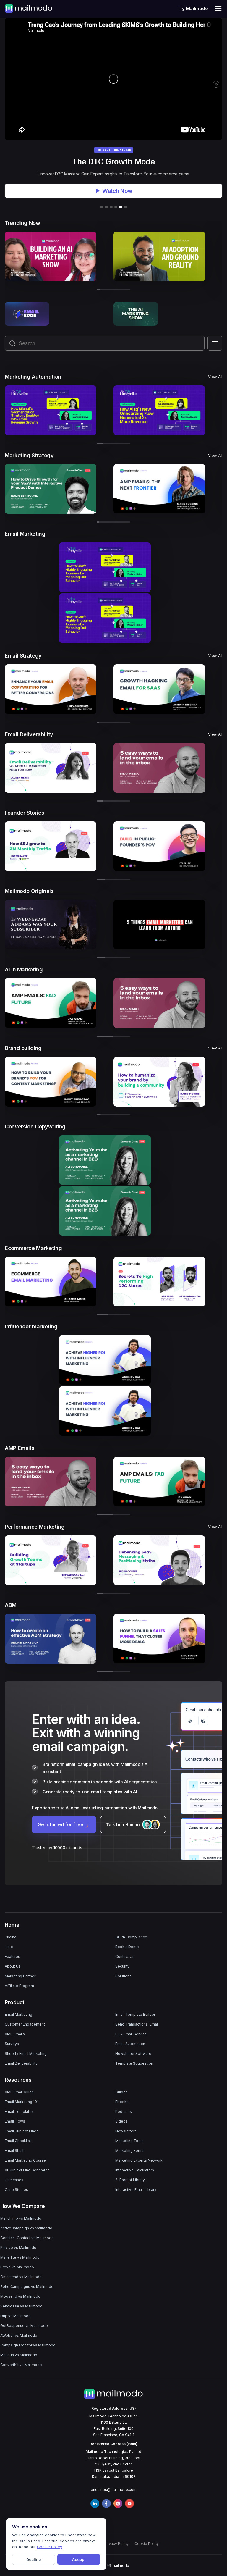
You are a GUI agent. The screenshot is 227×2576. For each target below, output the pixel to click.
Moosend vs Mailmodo (20, 2296)
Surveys (12, 2044)
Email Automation (130, 2044)
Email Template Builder (135, 2014)
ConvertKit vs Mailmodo (21, 2365)
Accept (79, 2559)
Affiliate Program (19, 1986)
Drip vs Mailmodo (16, 2316)
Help (9, 1947)
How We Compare (23, 2206)
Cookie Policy (147, 2544)
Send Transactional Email (137, 2024)
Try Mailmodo (193, 8)
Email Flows (15, 2121)
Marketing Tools (129, 2141)
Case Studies (16, 2190)
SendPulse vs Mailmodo (21, 2306)
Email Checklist (18, 2141)
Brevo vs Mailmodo (17, 2267)
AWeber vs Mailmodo (19, 2335)
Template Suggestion (134, 2063)
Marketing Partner (20, 1976)
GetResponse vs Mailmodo (24, 2326)
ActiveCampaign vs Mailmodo (26, 2228)
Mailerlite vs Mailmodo (20, 2257)
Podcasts (124, 2111)
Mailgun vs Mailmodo (19, 2355)
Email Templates (19, 2111)
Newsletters (126, 2131)
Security (122, 1966)
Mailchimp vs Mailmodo (21, 2218)
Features (12, 1956)
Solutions (123, 1976)
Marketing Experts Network (139, 2160)
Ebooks (122, 2102)
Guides (121, 2092)
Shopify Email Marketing (26, 2053)
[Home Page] (28, 8)
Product (15, 2002)
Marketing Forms (130, 2151)
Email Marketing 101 (22, 2102)
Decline (34, 2559)
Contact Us (125, 1956)
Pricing (11, 1937)
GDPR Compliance (131, 1937)
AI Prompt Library (130, 2180)
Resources (18, 2080)
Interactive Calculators (135, 2170)
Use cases (14, 2180)
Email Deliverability (21, 2063)
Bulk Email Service (131, 2034)
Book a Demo (127, 1947)
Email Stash (15, 2151)
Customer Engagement (25, 2024)
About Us (13, 1966)
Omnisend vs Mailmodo (21, 2277)
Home (12, 1925)
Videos (121, 2121)
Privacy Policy (116, 2544)
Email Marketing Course (25, 2160)
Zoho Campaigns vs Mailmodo (27, 2287)
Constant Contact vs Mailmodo (27, 2238)
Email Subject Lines (22, 2131)
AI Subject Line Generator (27, 2170)
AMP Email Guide (19, 2092)
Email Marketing (18, 2014)
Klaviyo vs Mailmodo (18, 2248)
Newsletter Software (133, 2053)
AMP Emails (15, 2034)
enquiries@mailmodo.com (114, 2489)
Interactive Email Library (136, 2190)
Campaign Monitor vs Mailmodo (28, 2345)
